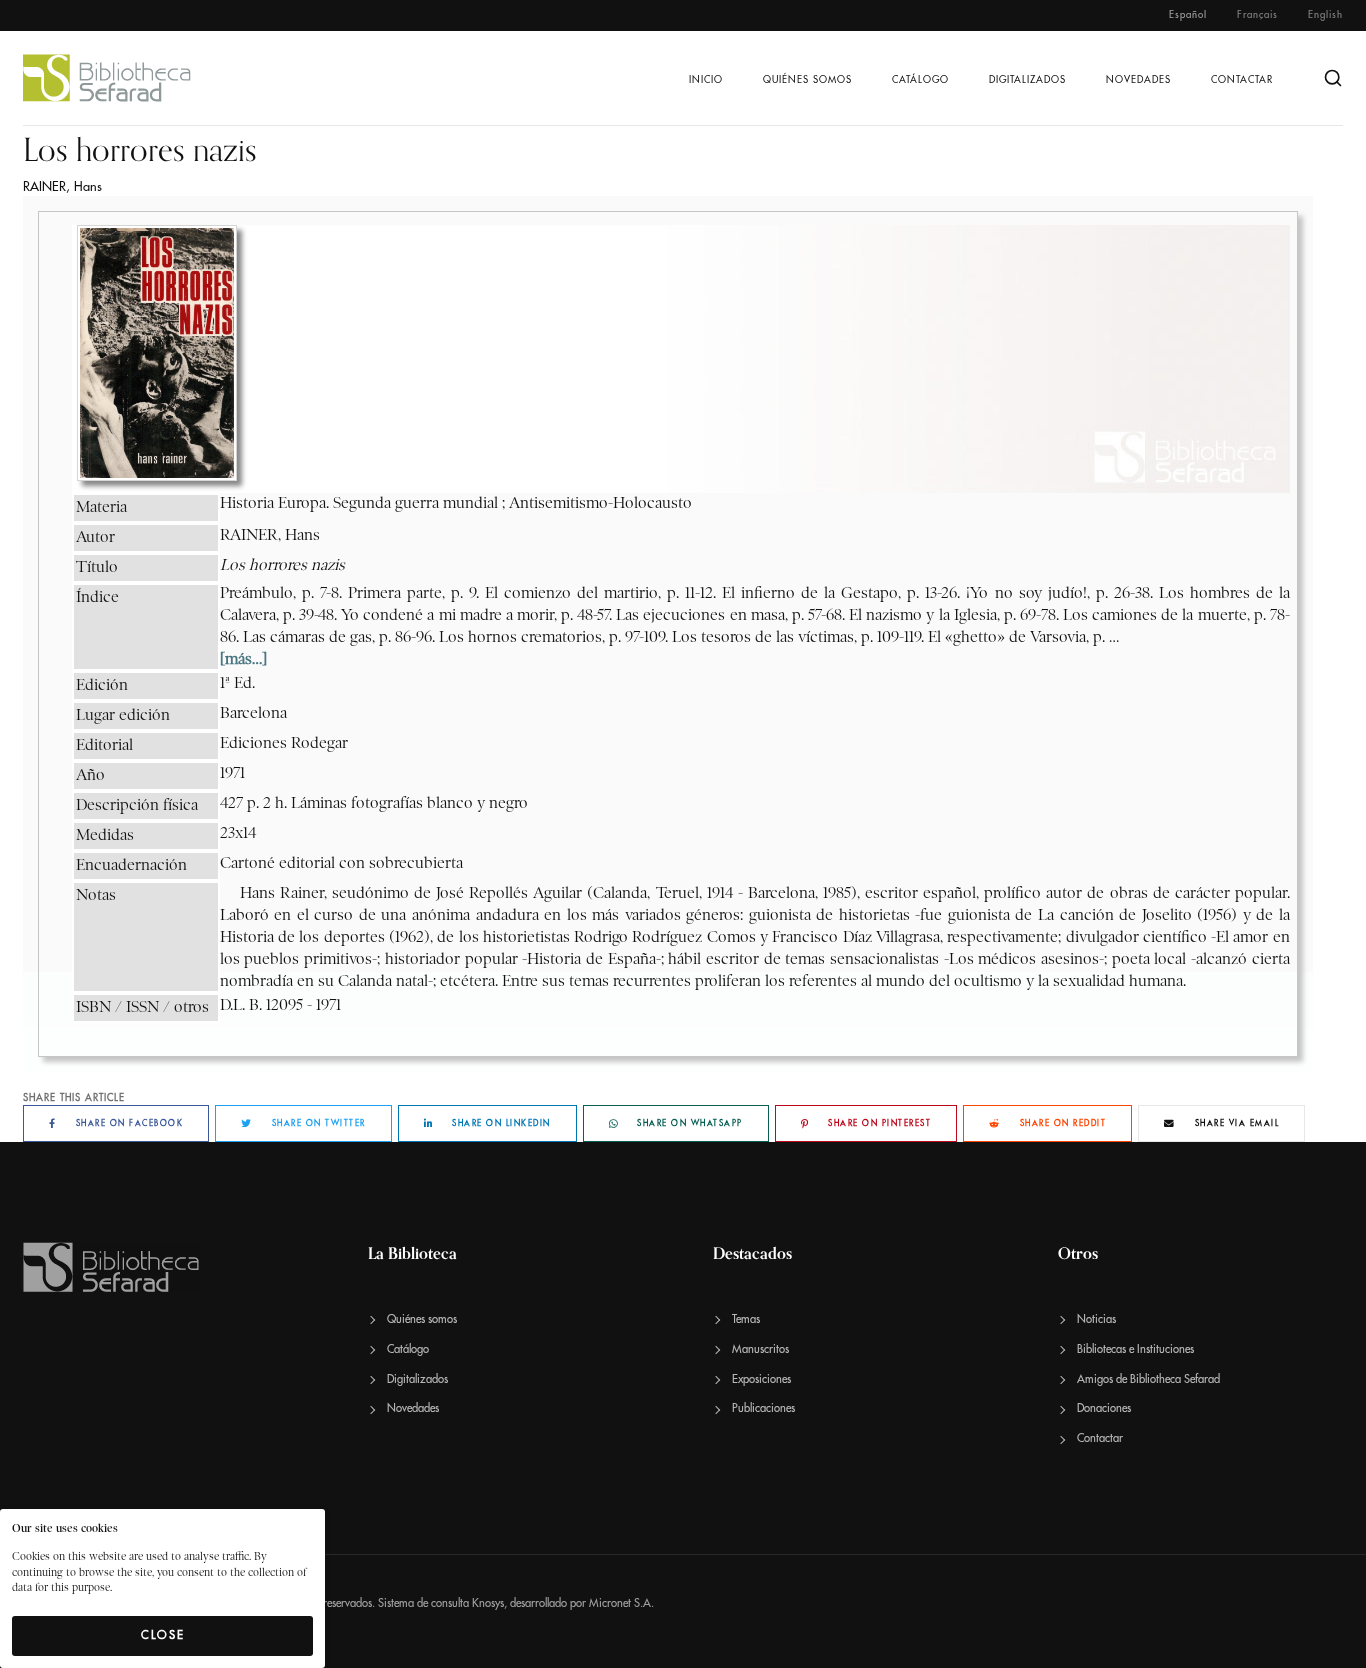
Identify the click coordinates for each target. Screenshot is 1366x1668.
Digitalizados (1027, 80)
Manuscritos (760, 1349)
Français (1257, 15)
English (1325, 15)
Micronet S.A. (621, 1603)
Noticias (1096, 1319)
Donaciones (1104, 1408)
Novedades (1138, 80)
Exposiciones (761, 1379)
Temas (746, 1319)
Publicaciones (763, 1408)
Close (163, 1635)
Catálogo (920, 80)
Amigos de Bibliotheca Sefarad (1148, 1379)
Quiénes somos (807, 80)
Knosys (488, 1603)
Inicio (706, 80)
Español (1188, 15)
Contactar (1242, 80)
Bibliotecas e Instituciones (1135, 1349)
